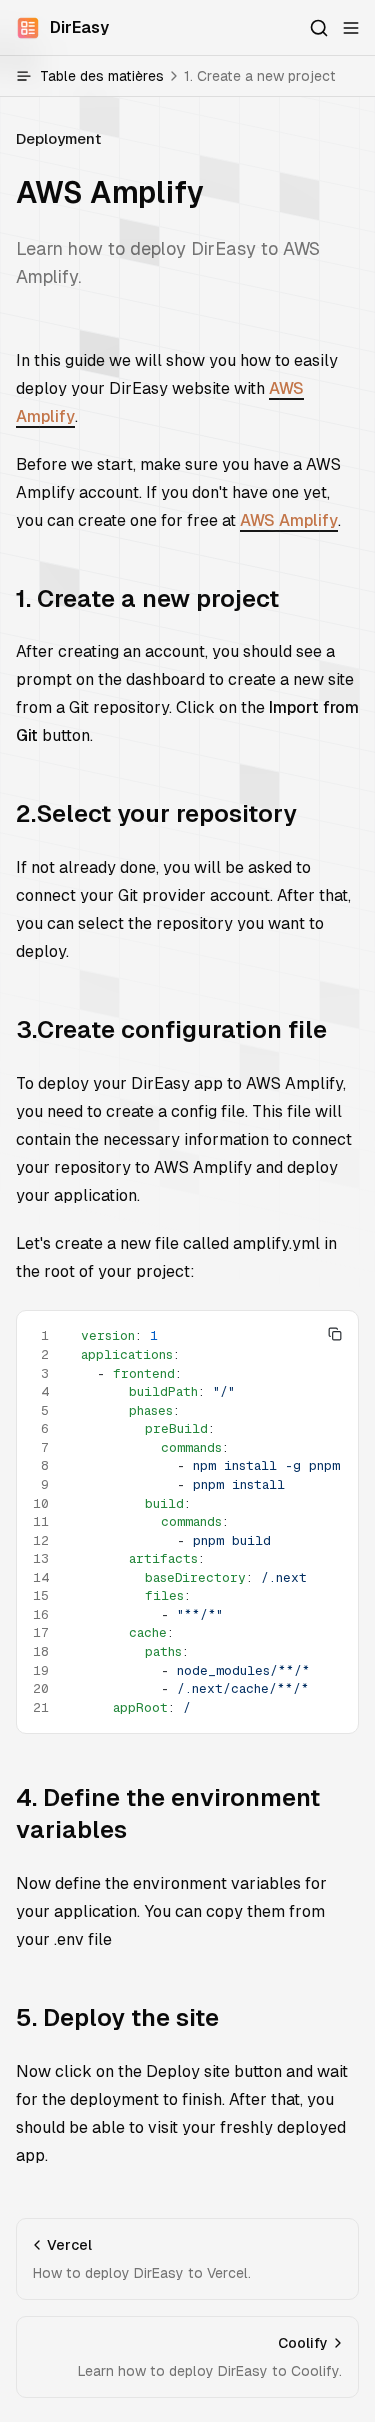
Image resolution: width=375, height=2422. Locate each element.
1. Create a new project (147, 598)
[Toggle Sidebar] (351, 28)
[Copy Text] (335, 1334)
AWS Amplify (289, 520)
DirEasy (79, 27)
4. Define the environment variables (168, 1813)
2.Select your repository (156, 813)
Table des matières (188, 76)
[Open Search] (319, 28)
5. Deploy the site (117, 2017)
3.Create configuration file (171, 1029)
